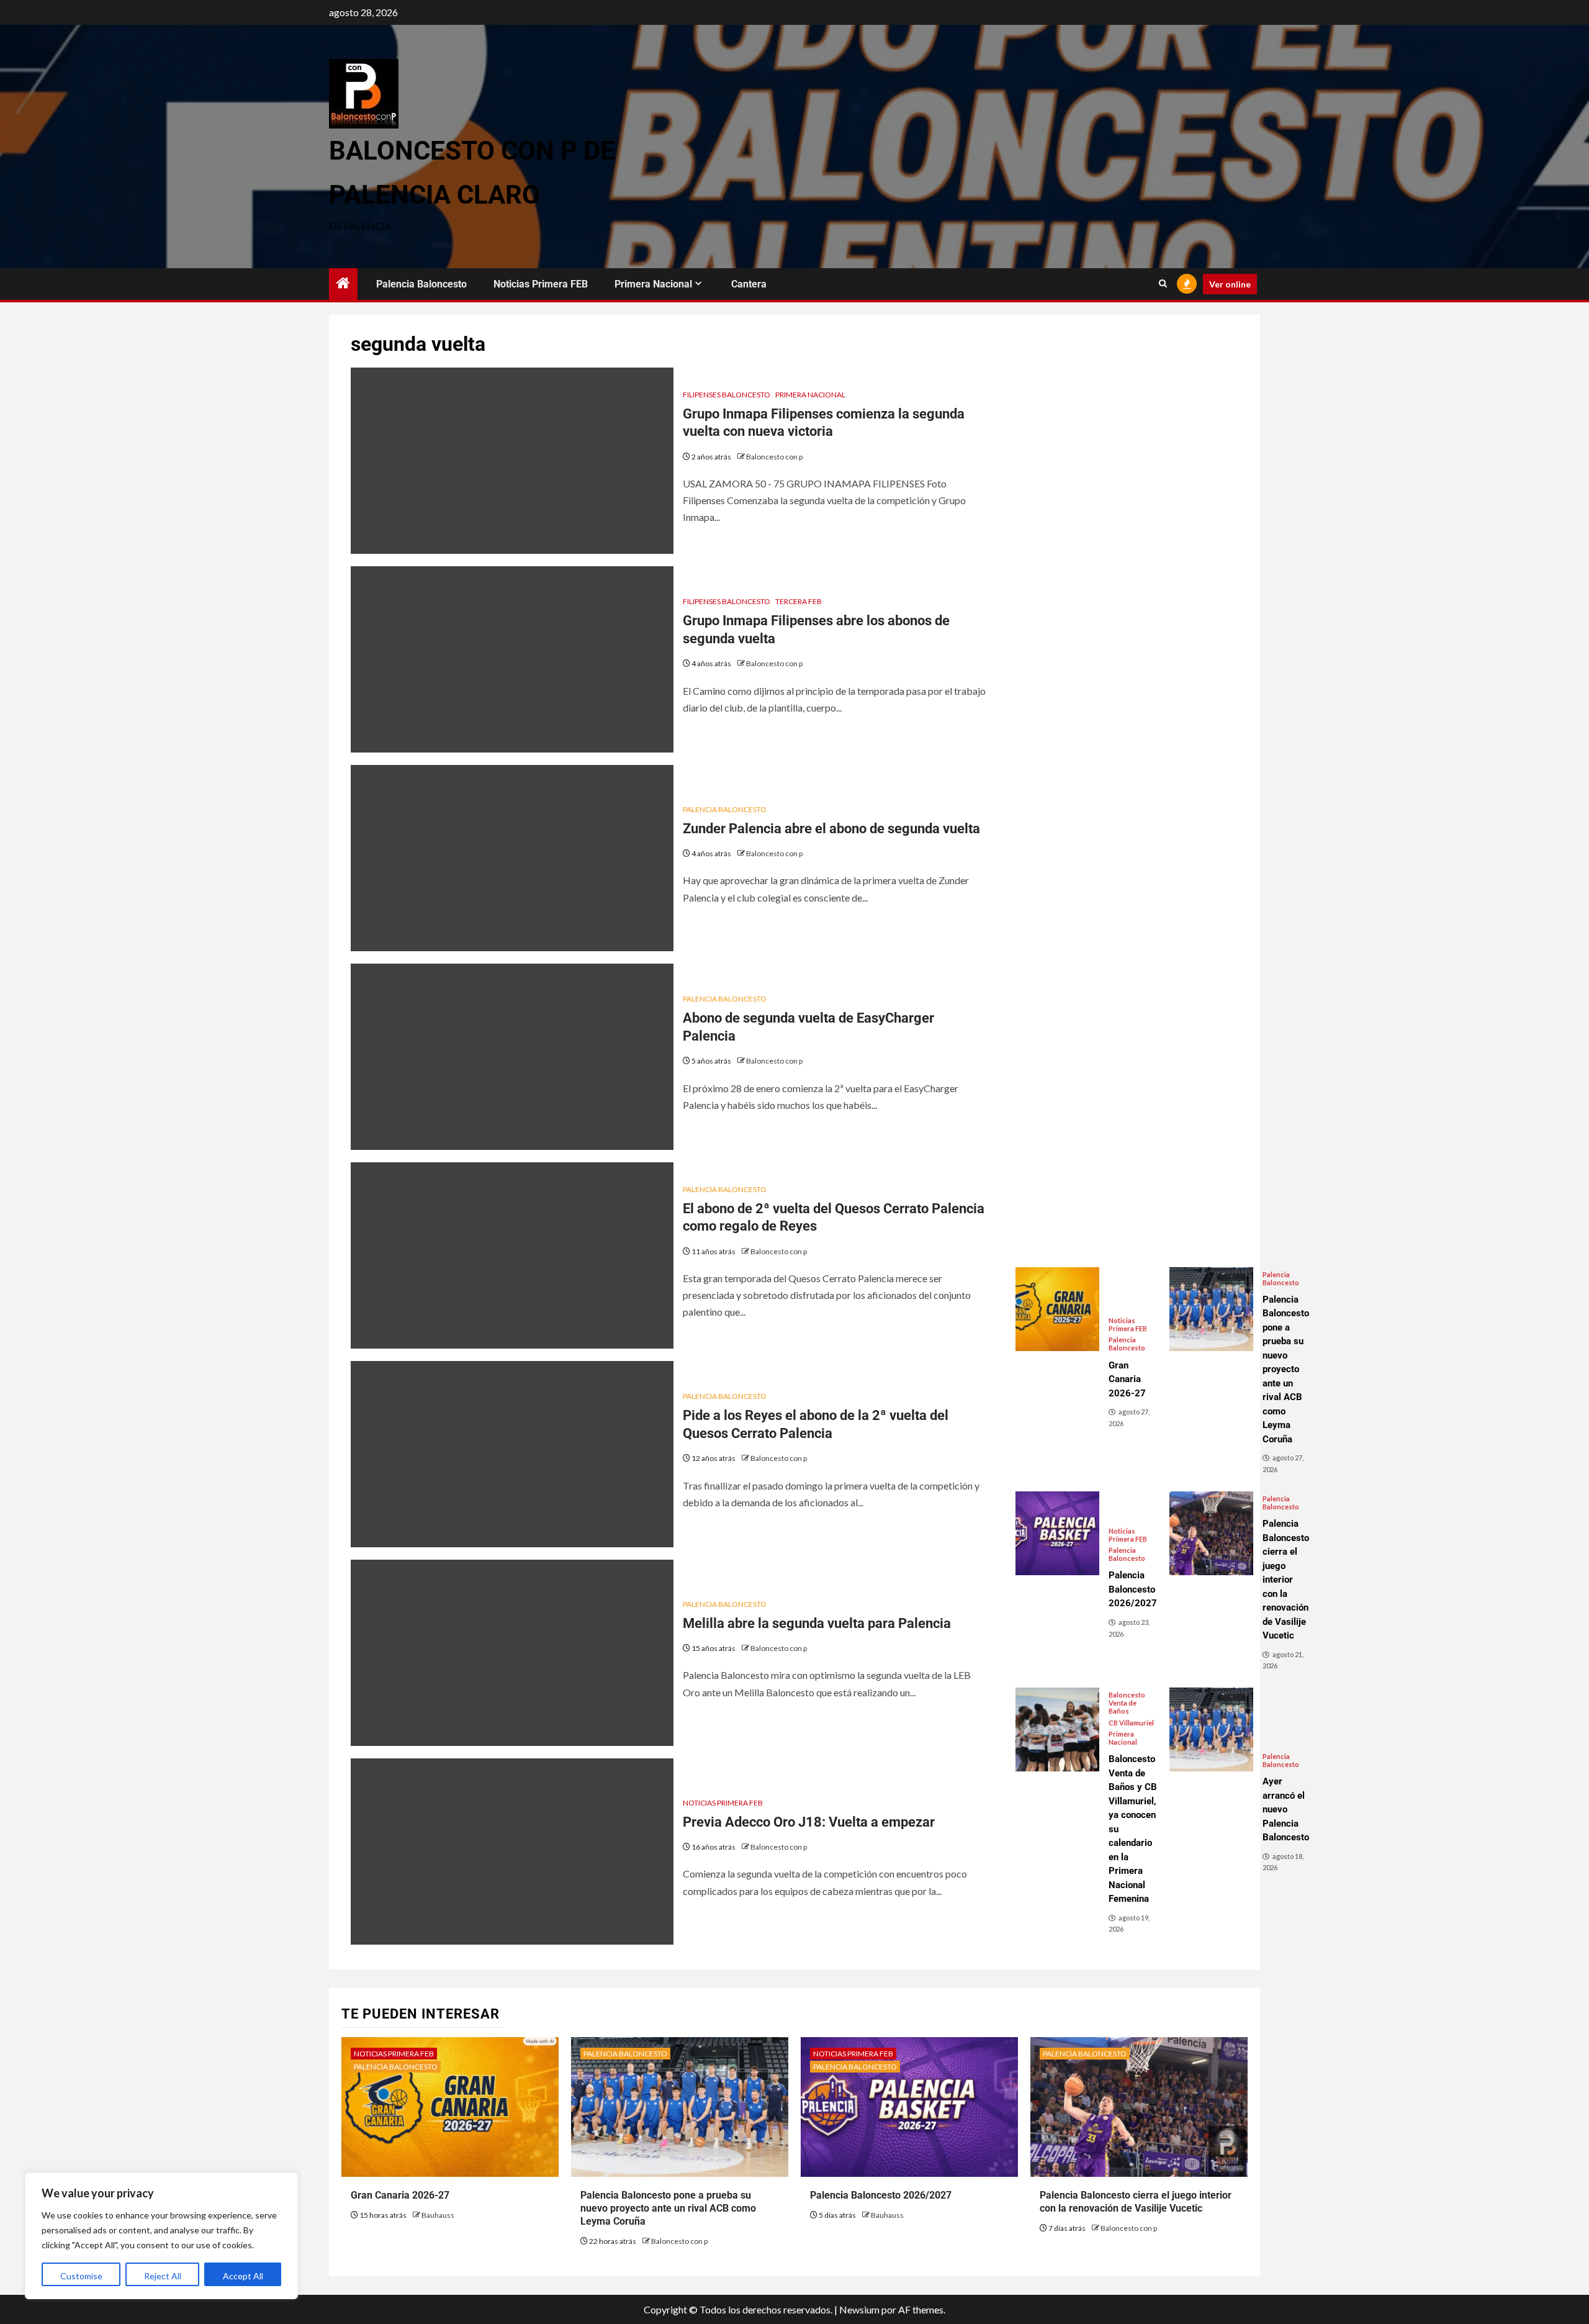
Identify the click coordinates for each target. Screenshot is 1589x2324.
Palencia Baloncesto (421, 284)
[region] (161, 2236)
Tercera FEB (799, 601)
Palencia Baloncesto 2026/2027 (881, 2195)
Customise (81, 2276)
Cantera (749, 284)
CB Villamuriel (1131, 1723)
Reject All (163, 2276)
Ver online (1230, 284)
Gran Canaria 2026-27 (400, 2195)
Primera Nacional (653, 284)
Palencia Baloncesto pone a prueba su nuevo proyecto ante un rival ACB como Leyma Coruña (668, 2208)
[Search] (1163, 284)
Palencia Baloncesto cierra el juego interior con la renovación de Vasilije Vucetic (1136, 2202)
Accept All (243, 2276)
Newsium (859, 2309)
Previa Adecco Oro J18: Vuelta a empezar (809, 1822)
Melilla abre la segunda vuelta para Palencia (817, 1623)
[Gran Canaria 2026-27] (1057, 1309)
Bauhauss (438, 2215)
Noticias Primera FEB (541, 284)
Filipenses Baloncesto (727, 395)
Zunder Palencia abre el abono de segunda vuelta (831, 829)
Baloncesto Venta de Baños (1127, 1703)
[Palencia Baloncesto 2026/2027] (1057, 1533)
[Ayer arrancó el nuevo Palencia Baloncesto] (1211, 1729)
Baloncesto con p (774, 457)
